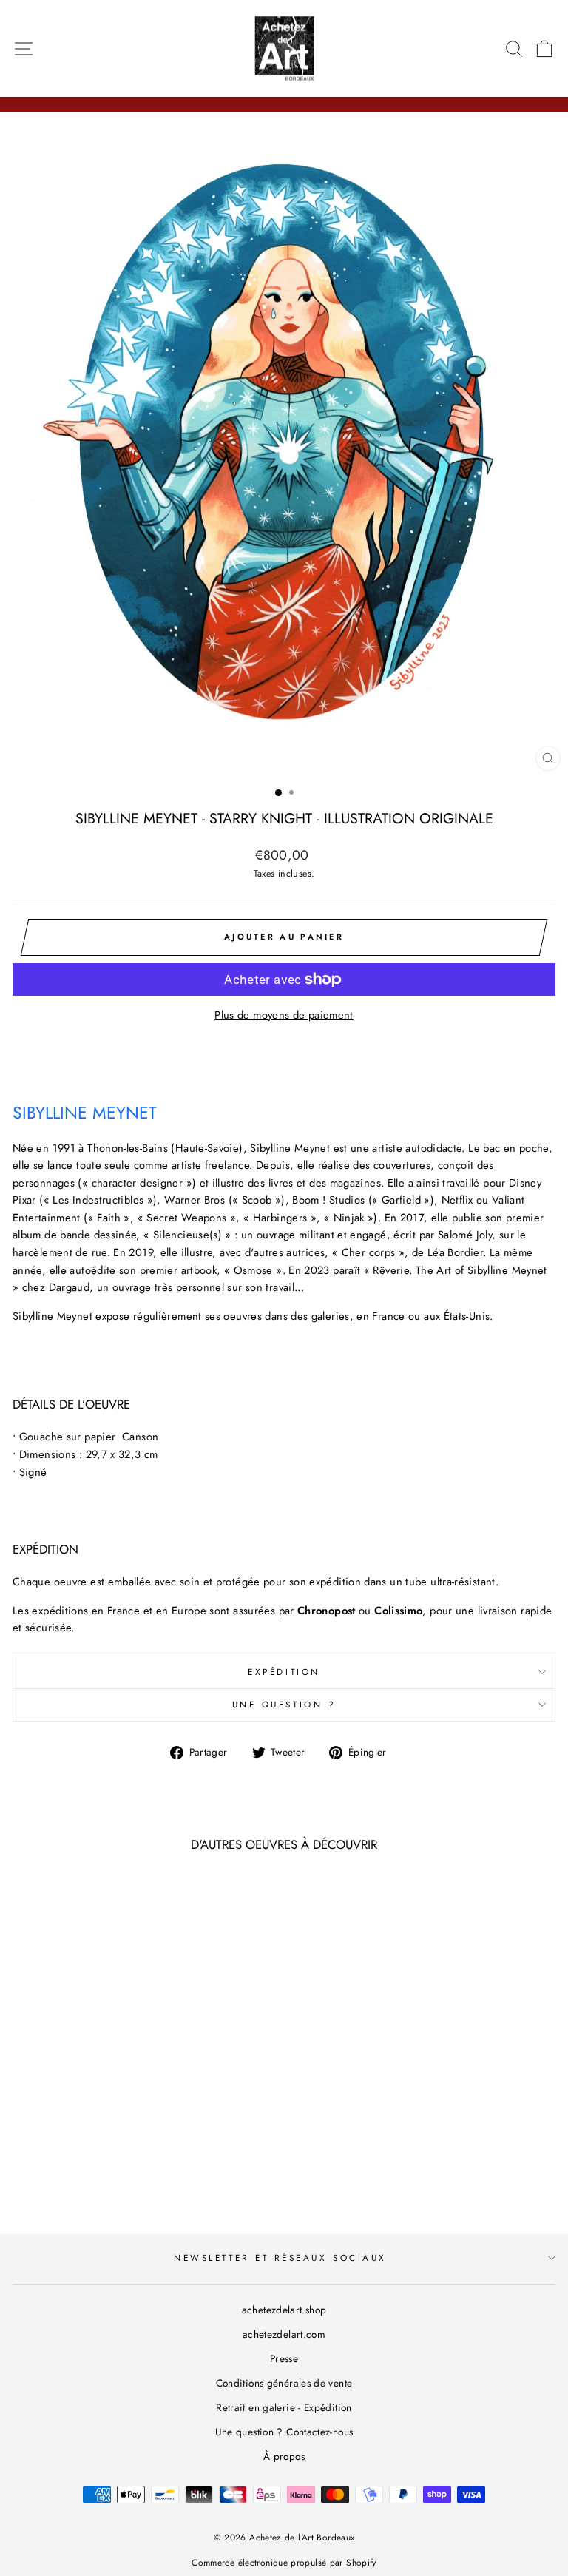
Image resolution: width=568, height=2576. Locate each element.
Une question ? (284, 1704)
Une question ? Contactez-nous (284, 2432)
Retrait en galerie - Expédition (284, 2407)
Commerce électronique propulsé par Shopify (284, 2563)
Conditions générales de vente (284, 2383)
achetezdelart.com (284, 2334)
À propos (284, 2456)
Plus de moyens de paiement (284, 1015)
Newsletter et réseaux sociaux (280, 2258)
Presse (284, 2358)
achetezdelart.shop (284, 2310)
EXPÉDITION (284, 1672)
